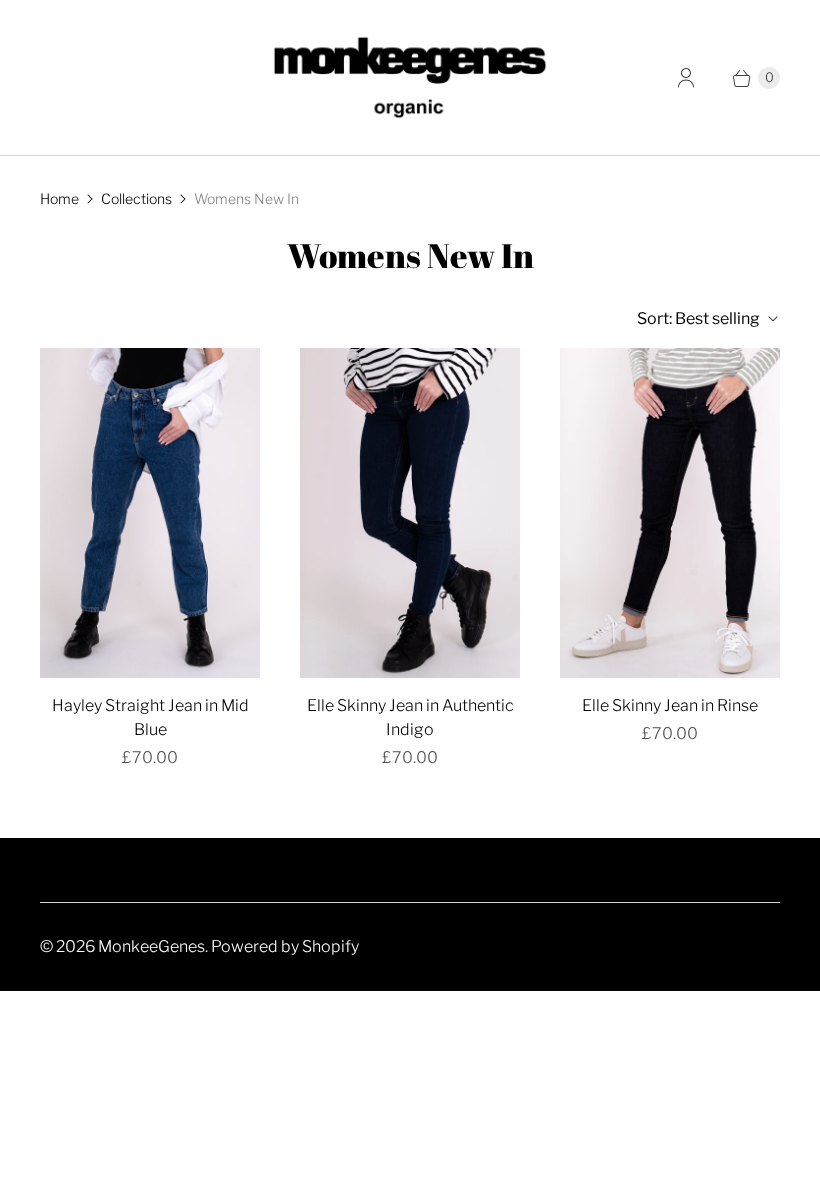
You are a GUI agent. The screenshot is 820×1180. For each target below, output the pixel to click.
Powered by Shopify (285, 946)
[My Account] (686, 78)
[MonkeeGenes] (410, 77)
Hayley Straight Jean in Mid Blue (150, 717)
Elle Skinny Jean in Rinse (670, 705)
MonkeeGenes (151, 946)
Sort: (698, 318)
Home (59, 198)
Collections (136, 198)
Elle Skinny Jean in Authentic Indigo (410, 717)
